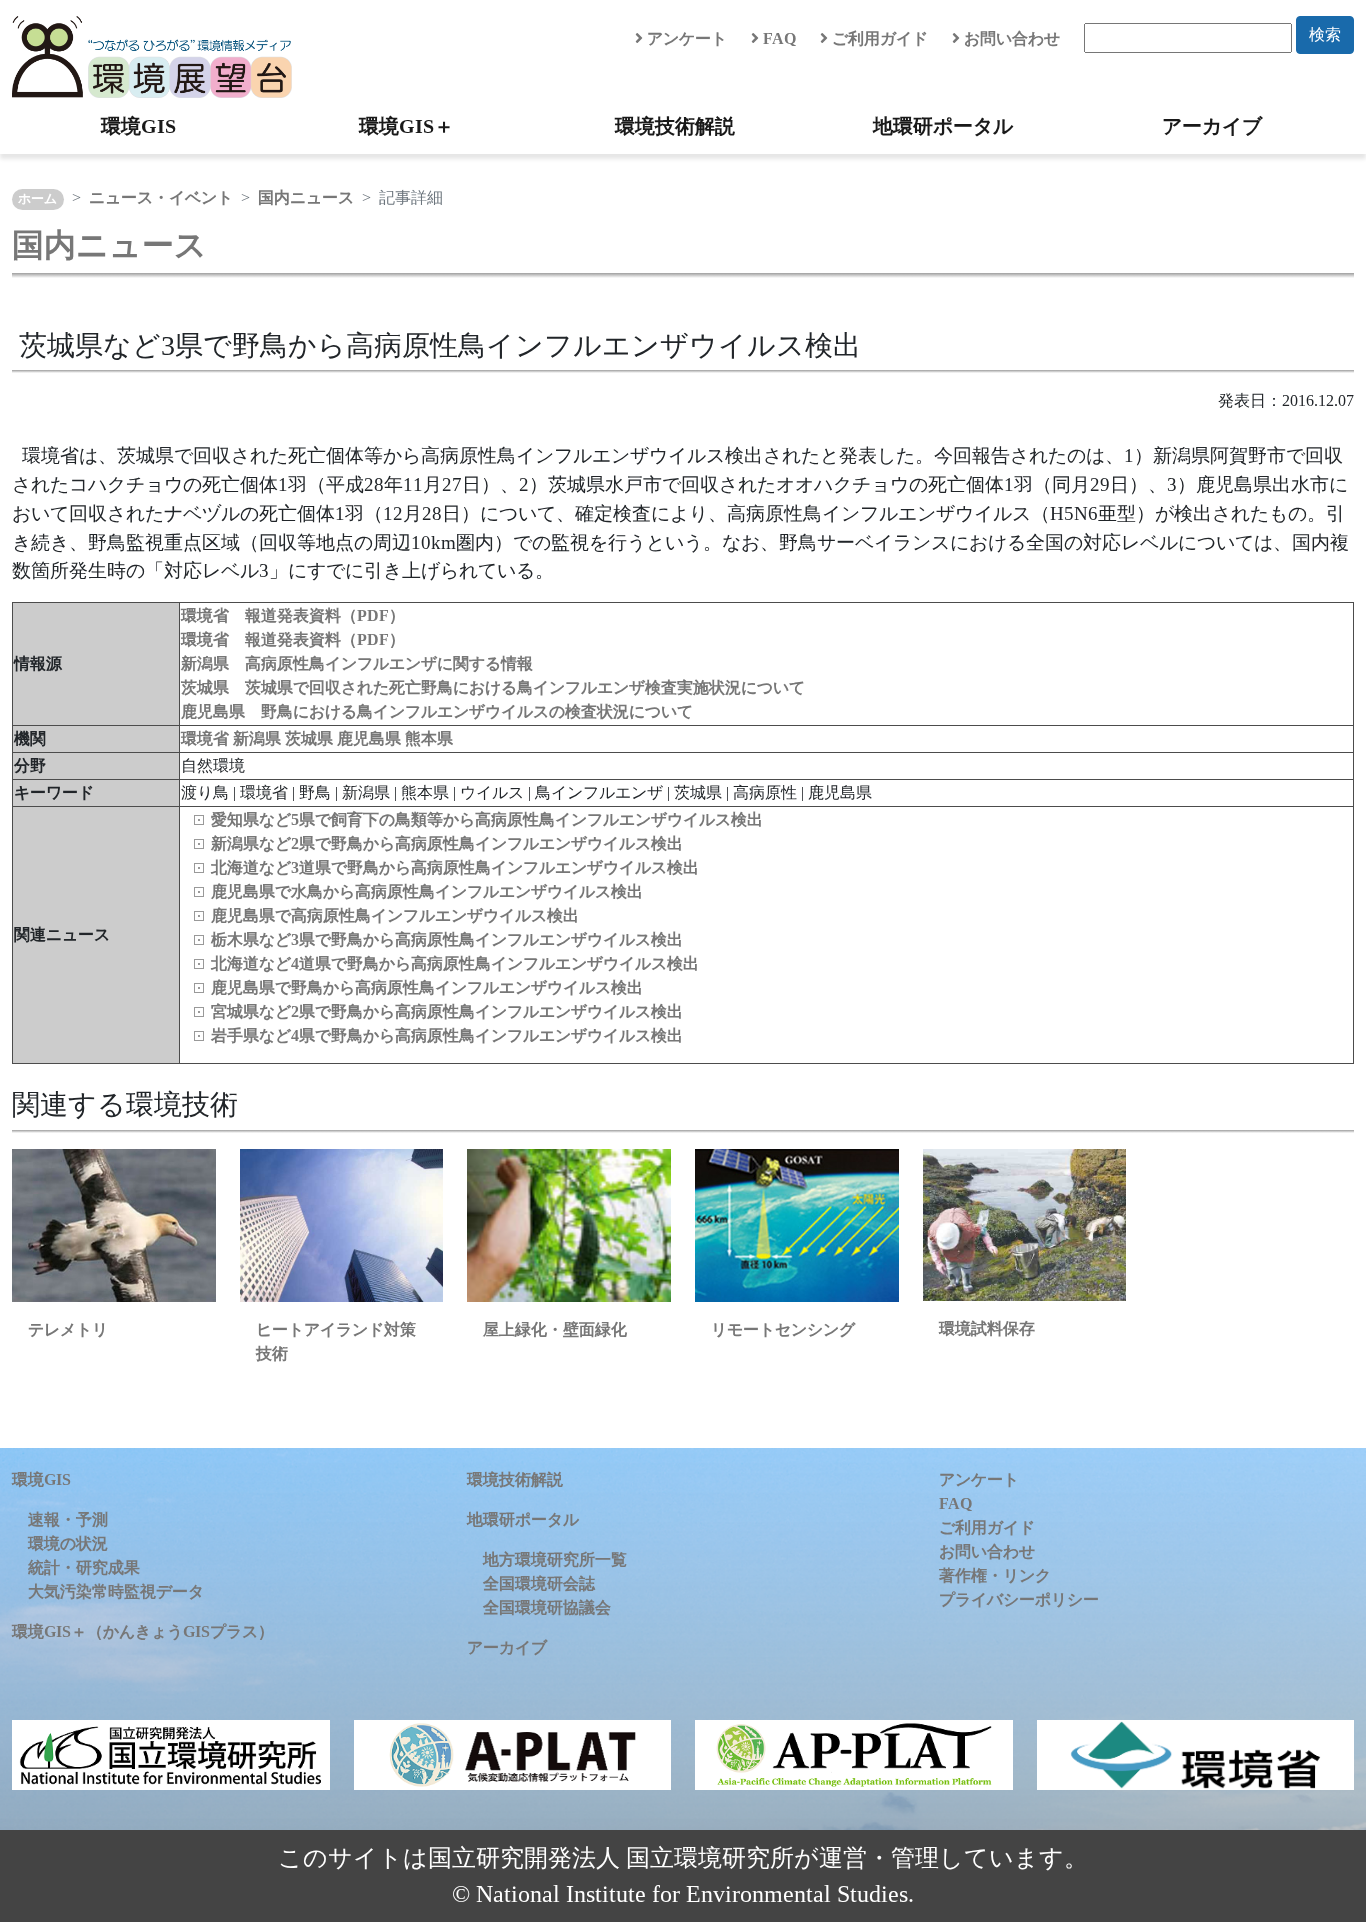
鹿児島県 (371, 738)
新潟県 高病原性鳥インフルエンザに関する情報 (357, 663)
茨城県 (311, 738)
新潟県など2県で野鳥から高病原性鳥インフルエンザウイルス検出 (447, 843)
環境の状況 (68, 1543)
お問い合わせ (1010, 38)
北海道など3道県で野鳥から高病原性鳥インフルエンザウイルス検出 (455, 867)
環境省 (207, 738)
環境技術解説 (675, 126)
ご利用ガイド (878, 38)
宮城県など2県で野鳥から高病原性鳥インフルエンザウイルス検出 (447, 1011)
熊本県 (429, 738)
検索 (1325, 34)
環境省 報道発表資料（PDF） (293, 615)
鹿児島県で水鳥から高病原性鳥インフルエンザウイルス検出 (427, 891)
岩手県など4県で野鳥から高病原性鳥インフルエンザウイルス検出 (447, 1035)
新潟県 (259, 738)
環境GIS (138, 126)
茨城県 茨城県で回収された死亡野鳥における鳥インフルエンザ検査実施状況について (493, 687)
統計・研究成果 (84, 1567)
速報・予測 (68, 1519)
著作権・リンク (995, 1575)
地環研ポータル (943, 126)
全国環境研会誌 (539, 1583)
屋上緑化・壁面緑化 (555, 1329)
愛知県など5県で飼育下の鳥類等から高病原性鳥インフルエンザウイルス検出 (487, 819)
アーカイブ (1212, 126)
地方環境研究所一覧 (555, 1559)
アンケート (685, 38)
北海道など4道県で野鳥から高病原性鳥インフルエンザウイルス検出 (455, 963)
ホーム (37, 199)
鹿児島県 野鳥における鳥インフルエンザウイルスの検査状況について (437, 711)
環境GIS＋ (406, 126)
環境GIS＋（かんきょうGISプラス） (143, 1631)
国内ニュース (306, 197)
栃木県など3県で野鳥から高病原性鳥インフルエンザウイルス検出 (447, 939)
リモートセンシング (783, 1329)
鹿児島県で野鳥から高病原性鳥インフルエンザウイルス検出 (427, 987)
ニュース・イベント (161, 197)
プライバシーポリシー (1019, 1599)
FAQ (777, 38)
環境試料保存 (987, 1328)
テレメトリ (68, 1329)
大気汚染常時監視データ (116, 1591)
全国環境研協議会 (547, 1607)
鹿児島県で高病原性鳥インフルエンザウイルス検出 (395, 915)
